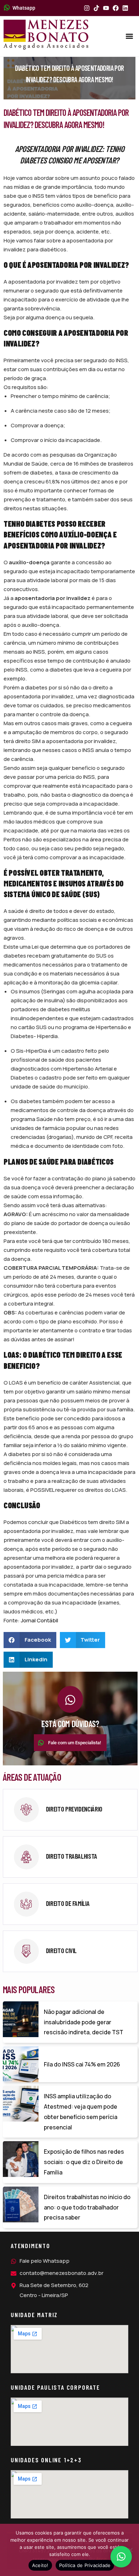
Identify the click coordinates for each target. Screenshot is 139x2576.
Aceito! (40, 2565)
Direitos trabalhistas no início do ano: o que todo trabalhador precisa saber (87, 2207)
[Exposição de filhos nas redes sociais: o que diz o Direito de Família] (21, 2159)
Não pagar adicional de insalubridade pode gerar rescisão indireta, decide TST (84, 2022)
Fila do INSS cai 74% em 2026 (82, 2064)
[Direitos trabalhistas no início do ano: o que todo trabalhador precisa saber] (21, 2204)
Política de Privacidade (85, 2565)
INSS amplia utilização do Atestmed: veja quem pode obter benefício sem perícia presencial (81, 2112)
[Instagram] (87, 8)
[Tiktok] (96, 8)
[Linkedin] (125, 8)
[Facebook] (116, 8)
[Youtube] (106, 8)
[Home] (46, 35)
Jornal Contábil (39, 1620)
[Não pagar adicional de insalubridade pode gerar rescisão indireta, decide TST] (21, 2019)
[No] (130, 2550)
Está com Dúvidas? (70, 1724)
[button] (130, 36)
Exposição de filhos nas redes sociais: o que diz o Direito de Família (84, 2162)
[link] (70, 1810)
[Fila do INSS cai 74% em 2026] (21, 2064)
